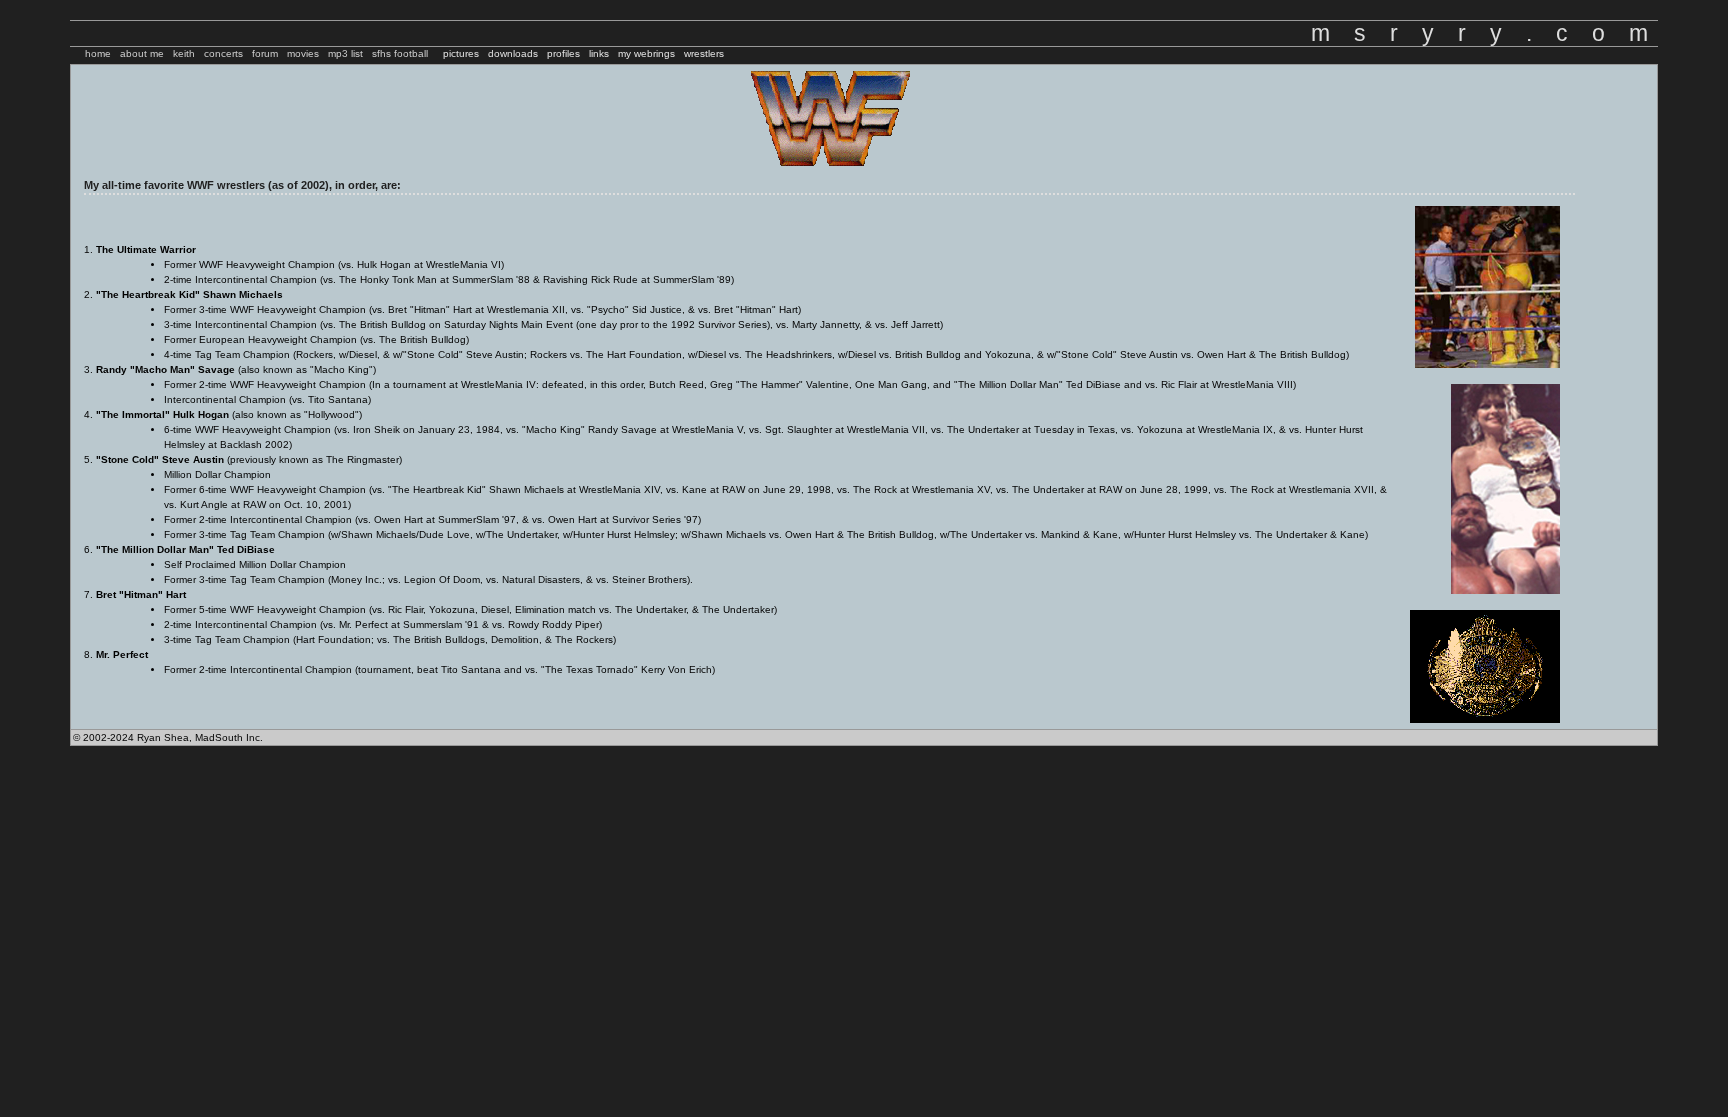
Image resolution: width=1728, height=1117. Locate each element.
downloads (513, 53)
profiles (563, 53)
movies (303, 53)
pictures (461, 53)
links (599, 53)
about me (142, 53)
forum (265, 53)
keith (184, 53)
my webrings (646, 53)
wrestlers (704, 53)
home (98, 53)
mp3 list (345, 53)
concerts (223, 53)
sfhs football (400, 53)
